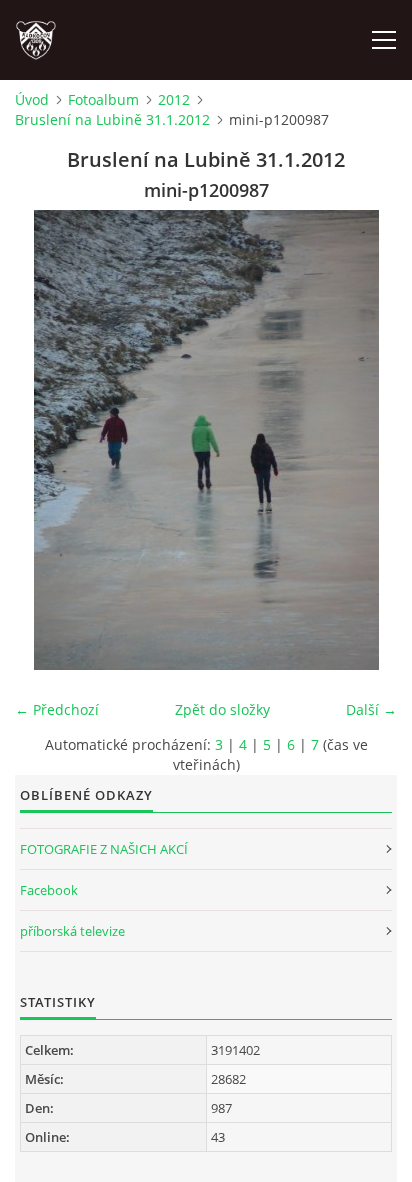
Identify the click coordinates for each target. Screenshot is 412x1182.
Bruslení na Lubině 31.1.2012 (112, 119)
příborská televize (72, 931)
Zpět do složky (222, 709)
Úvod (32, 99)
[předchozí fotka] (47, 440)
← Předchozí (57, 709)
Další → (371, 709)
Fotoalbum (103, 99)
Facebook (49, 890)
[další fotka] (364, 440)
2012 (174, 99)
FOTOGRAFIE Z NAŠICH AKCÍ (104, 849)
